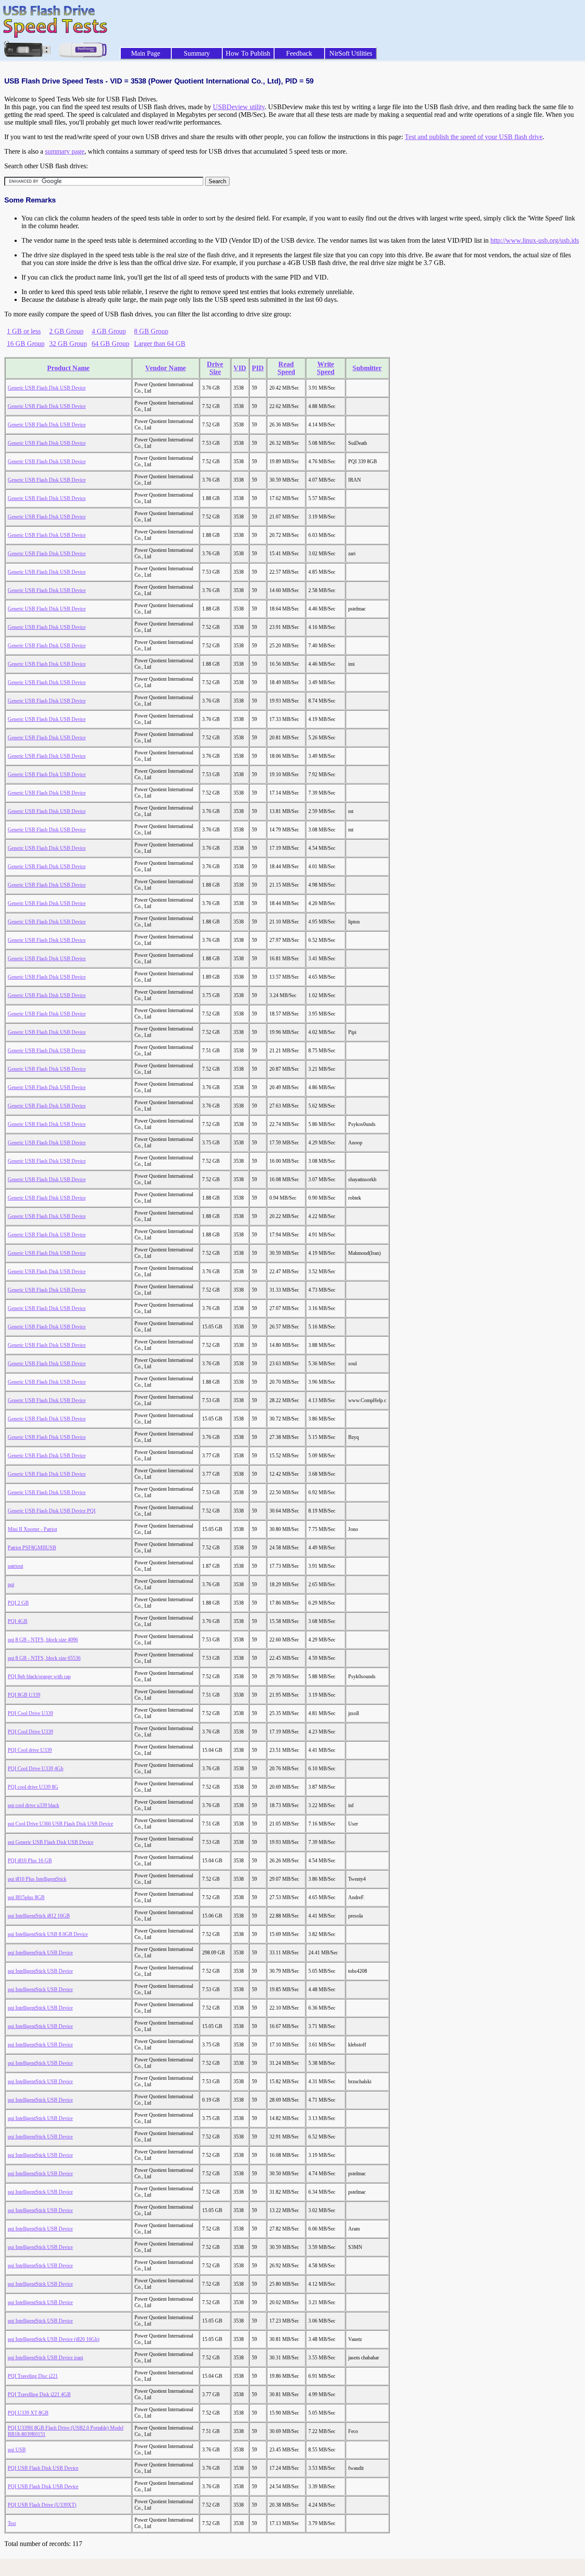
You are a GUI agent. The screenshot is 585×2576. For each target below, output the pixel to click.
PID (258, 368)
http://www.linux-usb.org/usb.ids (535, 240)
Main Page (146, 53)
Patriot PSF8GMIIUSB (32, 1548)
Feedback (299, 53)
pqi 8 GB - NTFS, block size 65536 (44, 1658)
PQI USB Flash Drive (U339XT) (42, 2505)
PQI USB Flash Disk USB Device (43, 2468)
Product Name (68, 368)
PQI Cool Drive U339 (30, 1713)
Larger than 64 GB (160, 344)
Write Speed (326, 368)
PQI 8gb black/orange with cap (39, 1677)
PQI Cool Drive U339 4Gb (36, 1769)
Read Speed (286, 368)
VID (240, 368)
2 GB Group (66, 331)
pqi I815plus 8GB (26, 1897)
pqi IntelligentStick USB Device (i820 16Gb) (54, 2339)
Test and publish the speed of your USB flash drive (474, 137)
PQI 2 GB (18, 1603)
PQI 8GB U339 (24, 1695)
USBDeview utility (239, 107)
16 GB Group (26, 344)
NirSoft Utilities (351, 53)
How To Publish (248, 53)
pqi (11, 1584)
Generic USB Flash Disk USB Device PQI (52, 1511)
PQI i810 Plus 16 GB (30, 1861)
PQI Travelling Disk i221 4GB (39, 2394)
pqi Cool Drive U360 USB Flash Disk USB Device (60, 1824)
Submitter (367, 368)
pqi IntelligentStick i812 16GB (39, 1916)
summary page (65, 151)
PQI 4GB (18, 1621)
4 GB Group (109, 331)
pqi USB (17, 2450)
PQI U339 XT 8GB (28, 2413)
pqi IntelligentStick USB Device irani (45, 2358)
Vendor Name (166, 368)
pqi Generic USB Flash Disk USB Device (51, 1842)
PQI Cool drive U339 (30, 1750)
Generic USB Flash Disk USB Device (47, 388)
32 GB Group (68, 344)
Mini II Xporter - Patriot (32, 1529)
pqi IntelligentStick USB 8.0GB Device (48, 1934)
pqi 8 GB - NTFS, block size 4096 (43, 1640)
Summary (197, 53)
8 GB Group (151, 331)
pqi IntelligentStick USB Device (40, 1953)
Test (12, 2523)
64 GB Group (110, 344)
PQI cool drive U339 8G (33, 1787)
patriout (15, 1566)
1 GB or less (24, 331)
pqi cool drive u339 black (33, 1805)
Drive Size (215, 368)
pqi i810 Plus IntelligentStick (37, 1879)
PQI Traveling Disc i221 (33, 2376)
